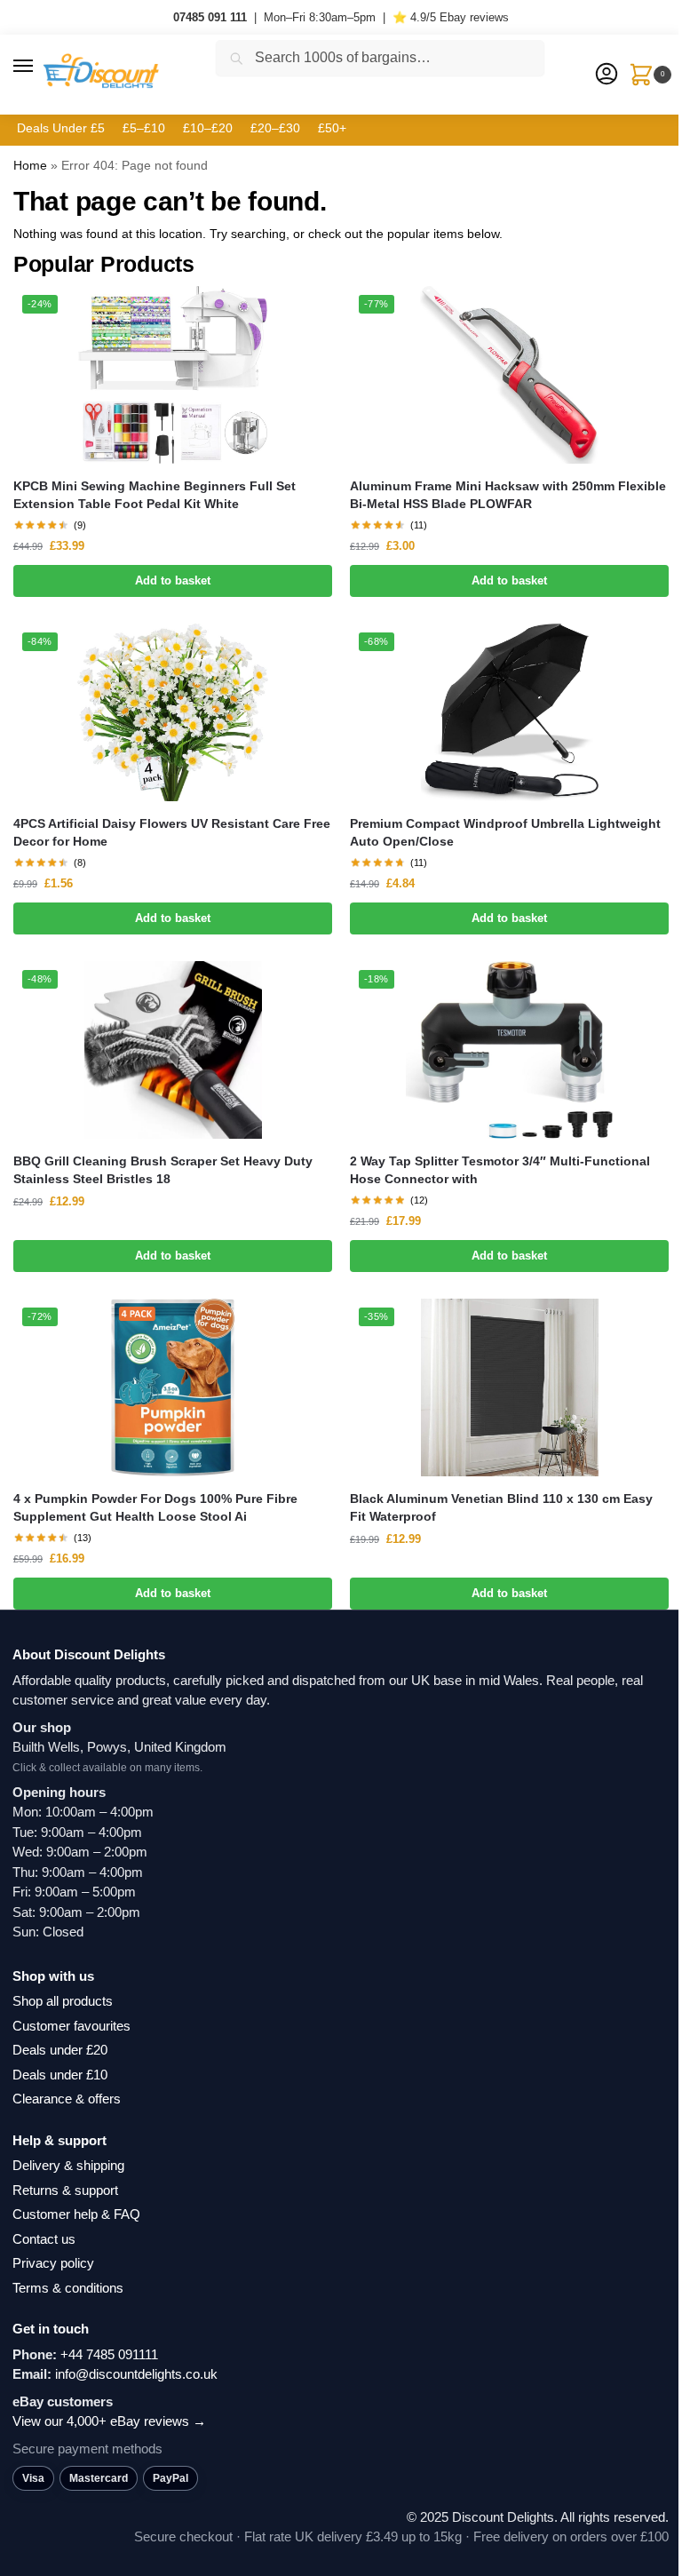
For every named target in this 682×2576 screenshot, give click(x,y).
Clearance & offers (67, 2099)
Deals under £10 (60, 2075)
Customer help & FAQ (76, 2214)
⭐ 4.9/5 (451, 17)
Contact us (44, 2239)
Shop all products (63, 2001)
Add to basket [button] (173, 580)
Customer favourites (71, 2026)
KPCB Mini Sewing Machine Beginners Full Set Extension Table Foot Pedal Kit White (155, 495)
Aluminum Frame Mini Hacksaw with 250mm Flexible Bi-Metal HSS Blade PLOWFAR (508, 495)
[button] (40, 67)
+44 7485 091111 (109, 2354)
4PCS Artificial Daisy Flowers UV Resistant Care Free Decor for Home (172, 833)
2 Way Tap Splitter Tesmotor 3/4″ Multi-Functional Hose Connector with (500, 1170)
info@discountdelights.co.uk (136, 2374)
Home (30, 165)
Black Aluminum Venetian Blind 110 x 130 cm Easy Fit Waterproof (501, 1508)
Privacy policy (53, 2263)
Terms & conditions (68, 2288)
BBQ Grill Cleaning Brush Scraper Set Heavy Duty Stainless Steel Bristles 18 (163, 1170)
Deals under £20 (60, 2050)
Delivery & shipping (68, 2165)
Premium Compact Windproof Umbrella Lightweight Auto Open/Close (505, 833)
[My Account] (607, 75)
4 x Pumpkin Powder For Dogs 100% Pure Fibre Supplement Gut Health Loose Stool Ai (155, 1508)
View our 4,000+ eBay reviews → (109, 2421)
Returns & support (65, 2190)
